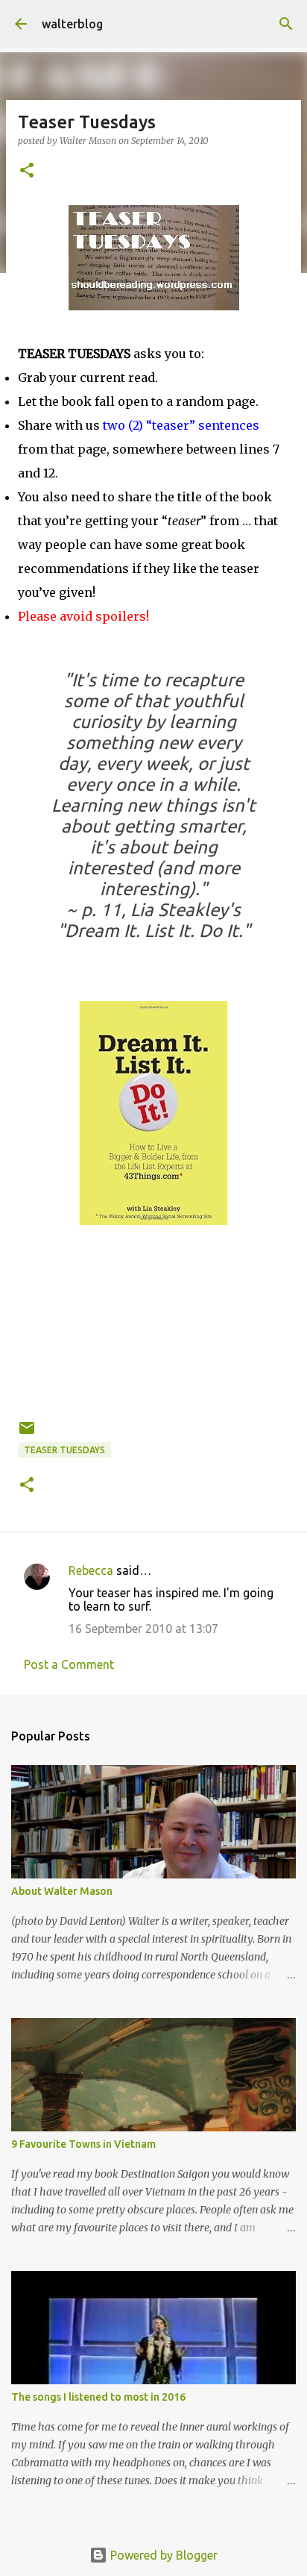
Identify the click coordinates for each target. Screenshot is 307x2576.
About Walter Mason (62, 1891)
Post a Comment (69, 1664)
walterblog (72, 24)
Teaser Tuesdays (64, 1450)
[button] (27, 171)
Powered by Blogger (162, 2555)
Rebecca (91, 1570)
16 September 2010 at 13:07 (143, 1629)
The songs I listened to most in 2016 (98, 2397)
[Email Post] (27, 1433)
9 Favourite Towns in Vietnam (83, 2144)
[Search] (286, 24)
